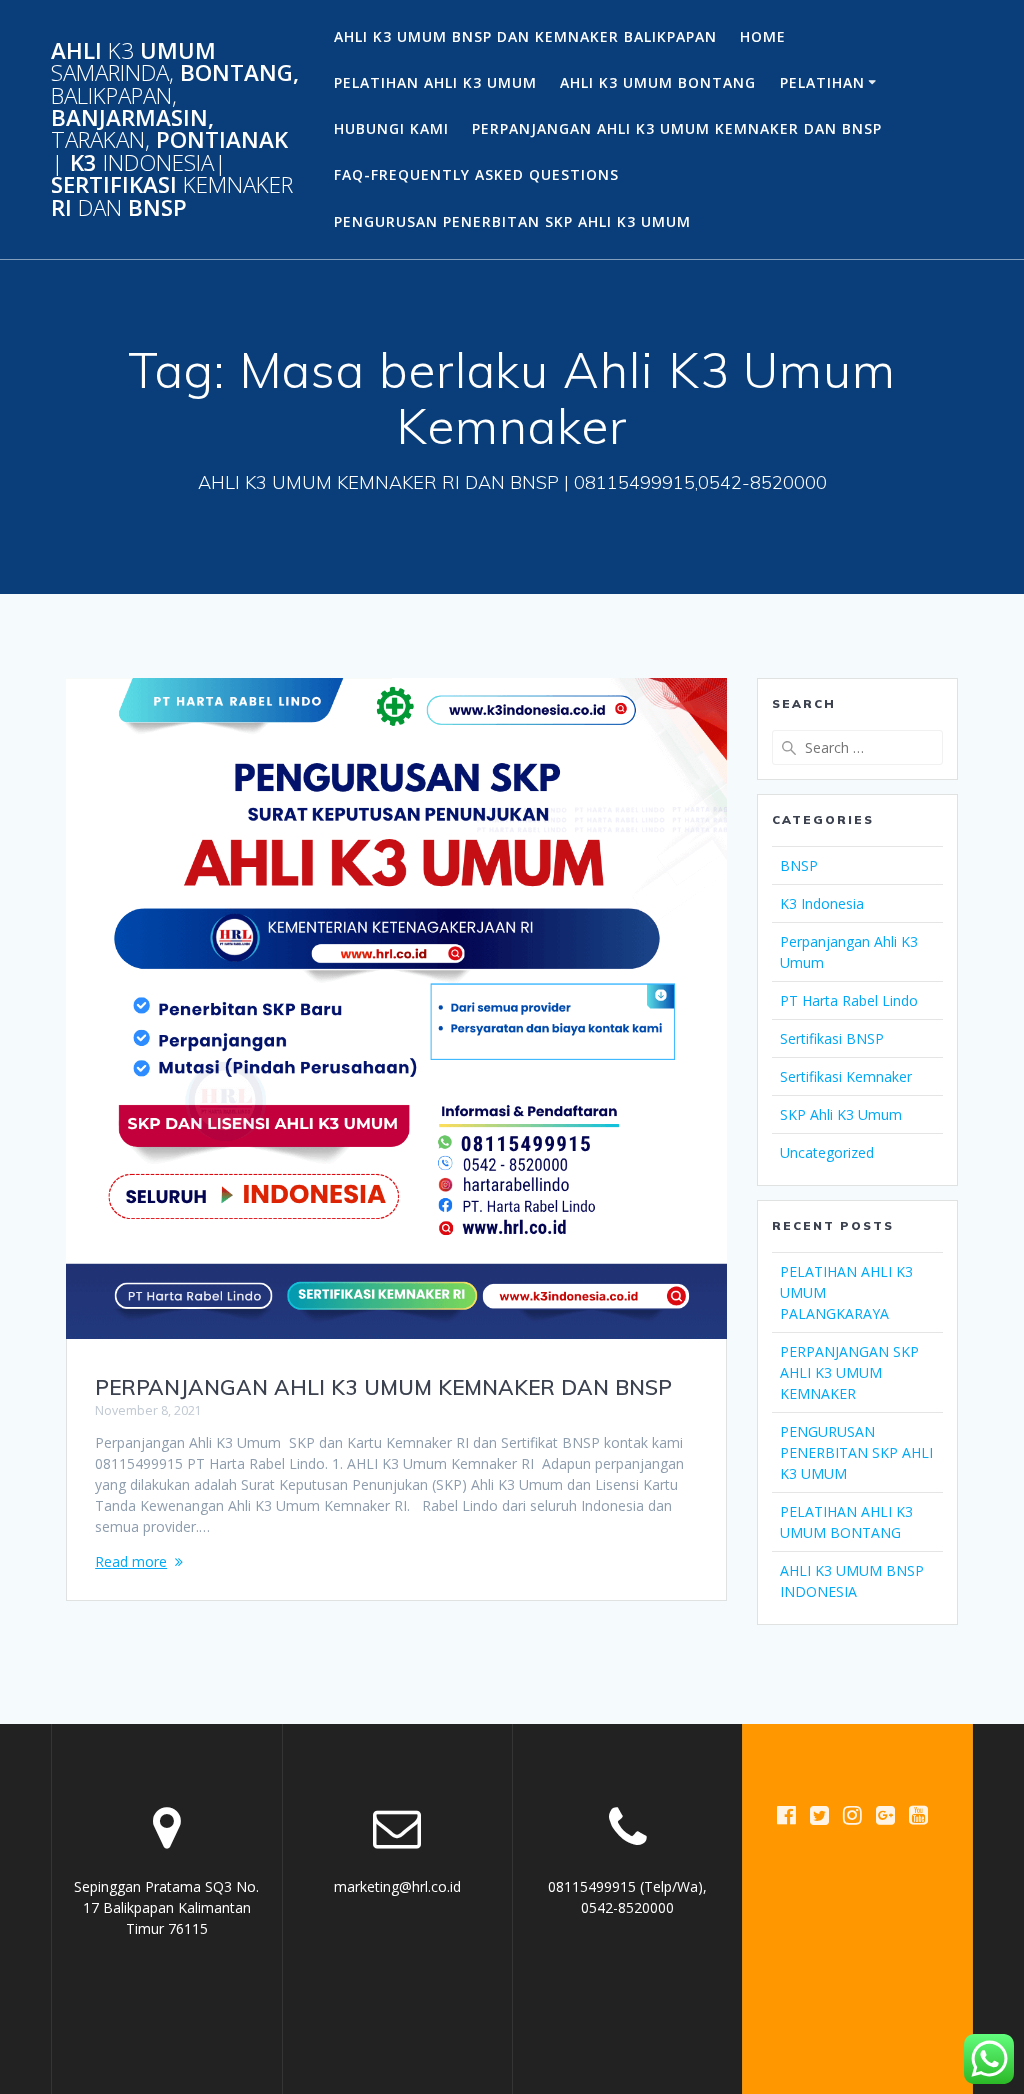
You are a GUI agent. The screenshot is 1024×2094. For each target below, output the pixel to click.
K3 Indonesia (822, 903)
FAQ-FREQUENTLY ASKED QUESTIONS (476, 174)
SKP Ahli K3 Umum (841, 1114)
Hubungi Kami (391, 128)
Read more (131, 1561)
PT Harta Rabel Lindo (849, 1000)
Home (763, 36)
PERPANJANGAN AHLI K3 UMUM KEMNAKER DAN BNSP (677, 128)
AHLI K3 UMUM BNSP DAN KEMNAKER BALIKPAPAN (525, 36)
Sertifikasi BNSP (832, 1038)
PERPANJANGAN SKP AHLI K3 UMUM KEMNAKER (849, 1372)
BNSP (799, 865)
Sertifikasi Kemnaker (846, 1076)
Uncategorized (827, 1152)
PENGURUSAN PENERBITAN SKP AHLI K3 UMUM (512, 221)
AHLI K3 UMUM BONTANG (658, 82)
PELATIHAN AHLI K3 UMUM (435, 82)
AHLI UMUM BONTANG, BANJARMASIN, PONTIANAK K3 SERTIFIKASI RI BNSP (175, 129)
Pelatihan (822, 82)
